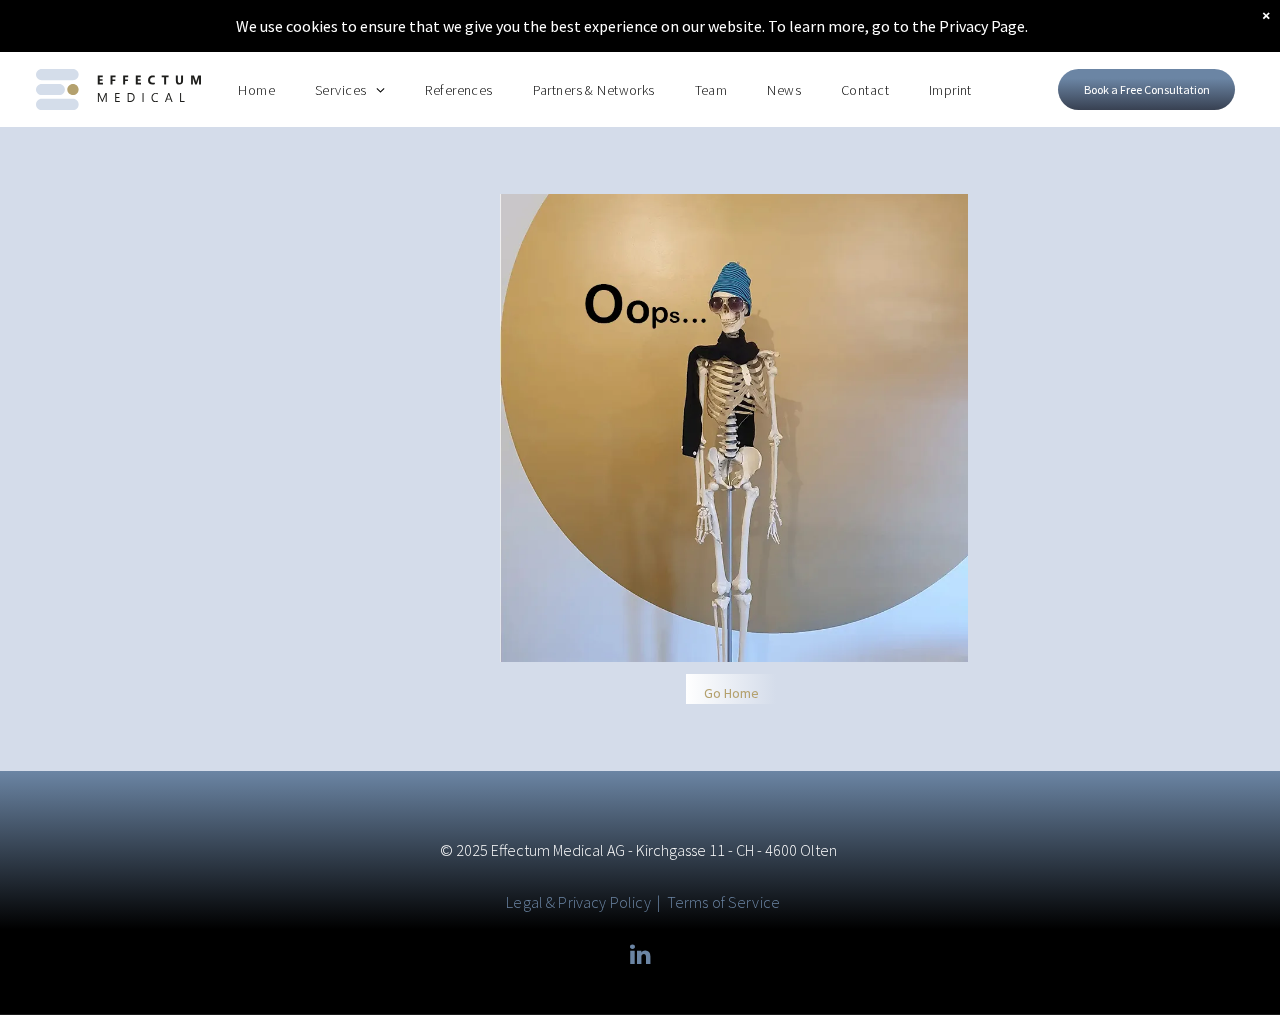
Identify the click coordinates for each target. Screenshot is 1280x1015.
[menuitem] (256, 90)
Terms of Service (724, 902)
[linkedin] (640, 956)
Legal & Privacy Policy (578, 902)
